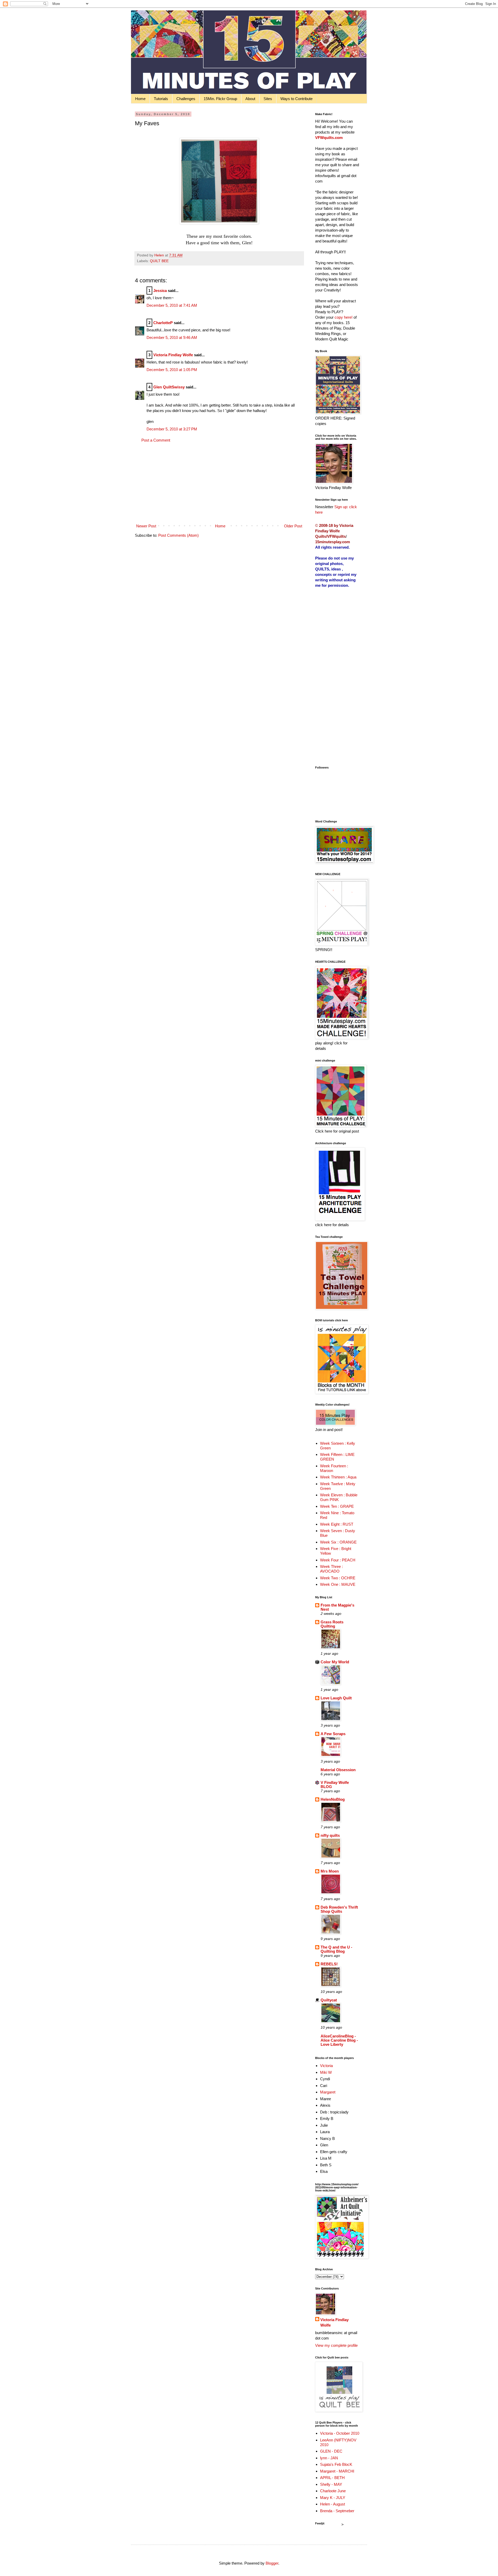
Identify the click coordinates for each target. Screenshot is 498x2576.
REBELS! (329, 1964)
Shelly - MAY (331, 2484)
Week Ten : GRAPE (337, 1506)
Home (140, 99)
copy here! (344, 317)
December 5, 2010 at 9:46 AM (172, 337)
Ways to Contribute (296, 99)
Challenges (186, 99)
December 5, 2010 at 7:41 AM (172, 305)
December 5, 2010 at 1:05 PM (172, 370)
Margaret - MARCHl (337, 2471)
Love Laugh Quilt (336, 1698)
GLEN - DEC (331, 2451)
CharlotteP (163, 323)
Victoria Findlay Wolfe (173, 355)
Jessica (160, 291)
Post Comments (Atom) (178, 535)
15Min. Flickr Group (220, 99)
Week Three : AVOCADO (331, 1569)
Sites (268, 99)
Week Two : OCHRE (338, 1578)
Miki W (326, 2072)
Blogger (272, 2563)
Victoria (326, 2066)
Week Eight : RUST (337, 1524)
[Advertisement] (219, 483)
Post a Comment (156, 440)
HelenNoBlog (333, 1799)
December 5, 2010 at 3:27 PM (172, 429)
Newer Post (146, 526)
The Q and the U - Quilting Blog (336, 1949)
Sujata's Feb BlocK (336, 2464)
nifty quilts (330, 1835)
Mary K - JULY (333, 2498)
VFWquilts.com (329, 138)
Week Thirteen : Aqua (338, 1477)
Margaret (328, 2092)
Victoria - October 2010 (340, 2433)
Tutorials (161, 99)
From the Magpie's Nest (337, 1607)
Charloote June (333, 2491)
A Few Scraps (333, 1734)
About (250, 99)
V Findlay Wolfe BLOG (335, 1785)
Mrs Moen (330, 1871)
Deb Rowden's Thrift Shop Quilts (339, 1909)
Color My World (335, 1662)
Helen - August (333, 2504)
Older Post (293, 526)
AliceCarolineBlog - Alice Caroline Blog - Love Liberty (339, 2040)
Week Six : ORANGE (338, 1542)
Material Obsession (338, 1770)
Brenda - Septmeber (337, 2511)
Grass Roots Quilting (332, 1624)
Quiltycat (329, 2000)
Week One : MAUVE (338, 1584)
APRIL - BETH (332, 2478)
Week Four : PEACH (338, 1560)
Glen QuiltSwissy (169, 387)
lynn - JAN (329, 2458)
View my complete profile (336, 2345)
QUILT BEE (159, 261)
